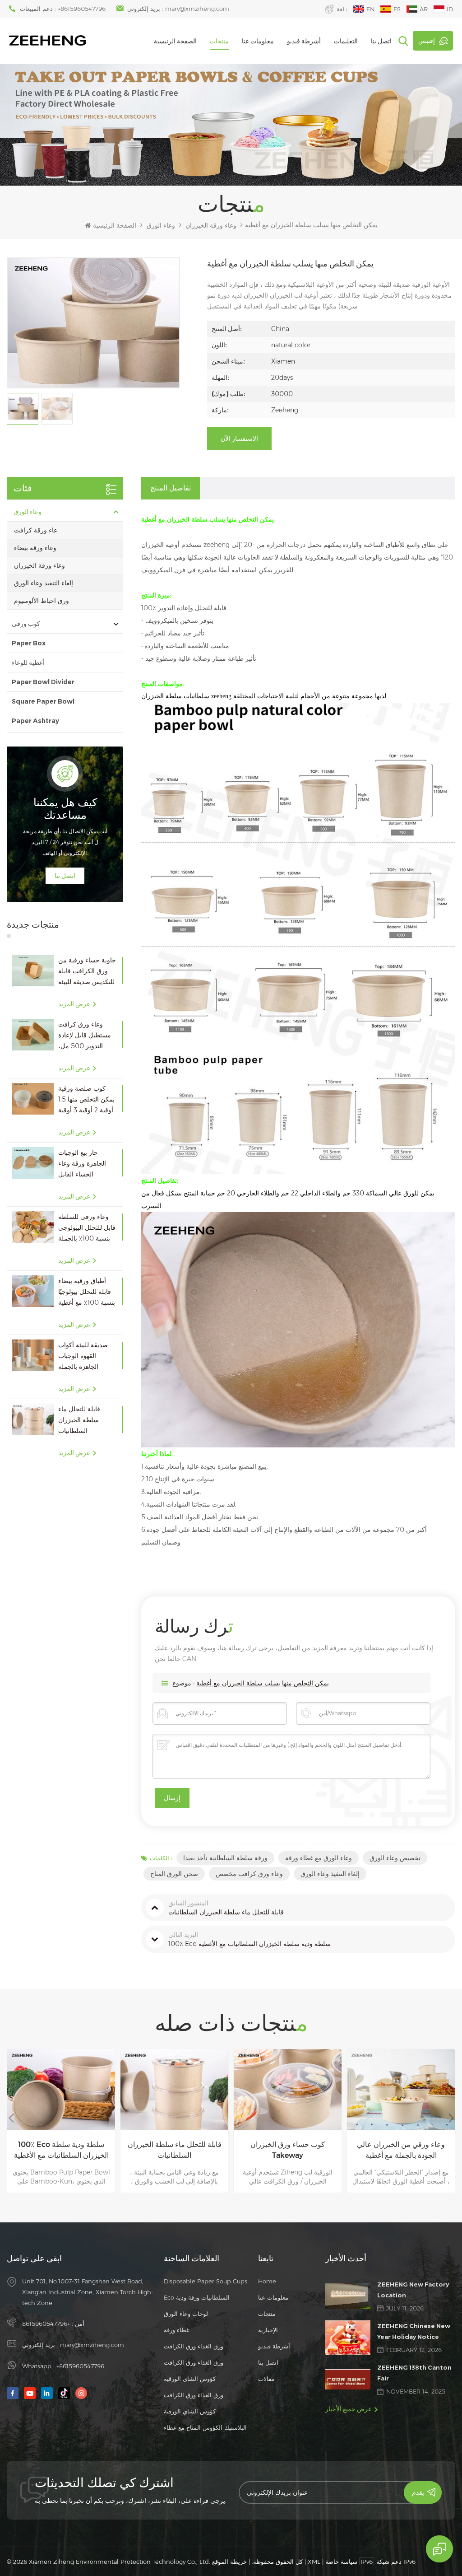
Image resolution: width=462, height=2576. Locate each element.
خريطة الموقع (229, 2562)
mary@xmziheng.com (197, 9)
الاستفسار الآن (239, 439)
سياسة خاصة (341, 2562)
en (370, 9)
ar (424, 9)
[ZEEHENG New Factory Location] (348, 2296)
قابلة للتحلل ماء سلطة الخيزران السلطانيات (79, 1420)
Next (451, 2118)
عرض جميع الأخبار (349, 2409)
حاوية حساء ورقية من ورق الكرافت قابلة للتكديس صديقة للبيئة (87, 971)
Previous (11, 2118)
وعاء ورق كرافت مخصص (249, 1874)
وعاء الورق (161, 225)
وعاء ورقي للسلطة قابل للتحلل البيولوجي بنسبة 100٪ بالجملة (87, 1227)
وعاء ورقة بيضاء (35, 548)
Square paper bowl (43, 701)
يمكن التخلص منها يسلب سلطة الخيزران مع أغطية (263, 1683)
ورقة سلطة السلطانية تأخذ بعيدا (225, 1858)
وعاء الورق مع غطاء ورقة (319, 1858)
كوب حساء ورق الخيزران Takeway (174, 2150)
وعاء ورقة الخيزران (211, 225)
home (267, 2281)
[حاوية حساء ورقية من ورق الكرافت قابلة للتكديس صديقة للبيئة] (33, 970)
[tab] (171, 488)
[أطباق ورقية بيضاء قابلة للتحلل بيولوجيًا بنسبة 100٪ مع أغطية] (33, 1291)
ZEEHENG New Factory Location (413, 2290)
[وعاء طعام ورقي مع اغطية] (401, 2089)
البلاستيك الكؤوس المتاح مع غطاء (205, 2427)
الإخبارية (268, 2330)
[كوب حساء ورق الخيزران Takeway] (174, 2089)
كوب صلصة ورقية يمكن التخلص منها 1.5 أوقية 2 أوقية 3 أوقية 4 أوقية (86, 1100)
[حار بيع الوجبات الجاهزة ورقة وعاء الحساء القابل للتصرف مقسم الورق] (33, 1163)
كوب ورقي (26, 624)
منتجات (219, 41)
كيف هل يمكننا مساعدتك (65, 809)
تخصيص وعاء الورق (395, 1858)
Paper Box (29, 643)
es (397, 9)
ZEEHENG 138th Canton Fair (414, 2373)
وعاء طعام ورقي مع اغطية (401, 2144)
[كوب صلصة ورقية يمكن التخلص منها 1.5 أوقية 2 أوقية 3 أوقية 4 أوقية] (33, 1099)
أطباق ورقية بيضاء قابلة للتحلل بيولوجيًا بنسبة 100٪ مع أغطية (87, 1292)
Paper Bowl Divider (43, 682)
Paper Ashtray (35, 721)
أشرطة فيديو (304, 41)
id (450, 9)
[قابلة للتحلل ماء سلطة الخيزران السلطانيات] (33, 1419)
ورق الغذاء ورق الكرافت (194, 2346)
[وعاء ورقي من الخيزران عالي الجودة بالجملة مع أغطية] (288, 2089)
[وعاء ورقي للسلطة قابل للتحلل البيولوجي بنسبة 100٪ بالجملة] (33, 1227)
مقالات (266, 2379)
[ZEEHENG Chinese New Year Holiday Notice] (348, 2338)
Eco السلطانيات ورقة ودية (197, 2297)
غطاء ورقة (177, 2330)
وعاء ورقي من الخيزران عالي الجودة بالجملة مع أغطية (288, 2150)
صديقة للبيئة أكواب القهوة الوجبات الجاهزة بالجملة (83, 1356)
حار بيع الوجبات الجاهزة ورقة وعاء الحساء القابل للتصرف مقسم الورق (86, 1164)
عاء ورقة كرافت (36, 530)
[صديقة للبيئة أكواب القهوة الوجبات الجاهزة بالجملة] (33, 1355)
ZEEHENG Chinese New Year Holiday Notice (414, 2331)
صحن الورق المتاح (174, 1874)
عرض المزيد (74, 1004)
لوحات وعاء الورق (186, 2314)
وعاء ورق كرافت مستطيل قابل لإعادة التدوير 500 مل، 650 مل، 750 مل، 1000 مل (85, 1036)
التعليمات (346, 41)
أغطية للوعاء (28, 663)
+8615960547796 (82, 9)
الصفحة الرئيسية (175, 41)
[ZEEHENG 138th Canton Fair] (348, 2379)
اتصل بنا (381, 41)
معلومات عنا (258, 41)
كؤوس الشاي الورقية (190, 2379)
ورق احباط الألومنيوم (42, 601)
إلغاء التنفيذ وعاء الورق (44, 583)
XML (314, 2562)
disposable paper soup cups (206, 2281)
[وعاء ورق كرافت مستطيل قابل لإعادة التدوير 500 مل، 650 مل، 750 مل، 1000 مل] (33, 1034)
